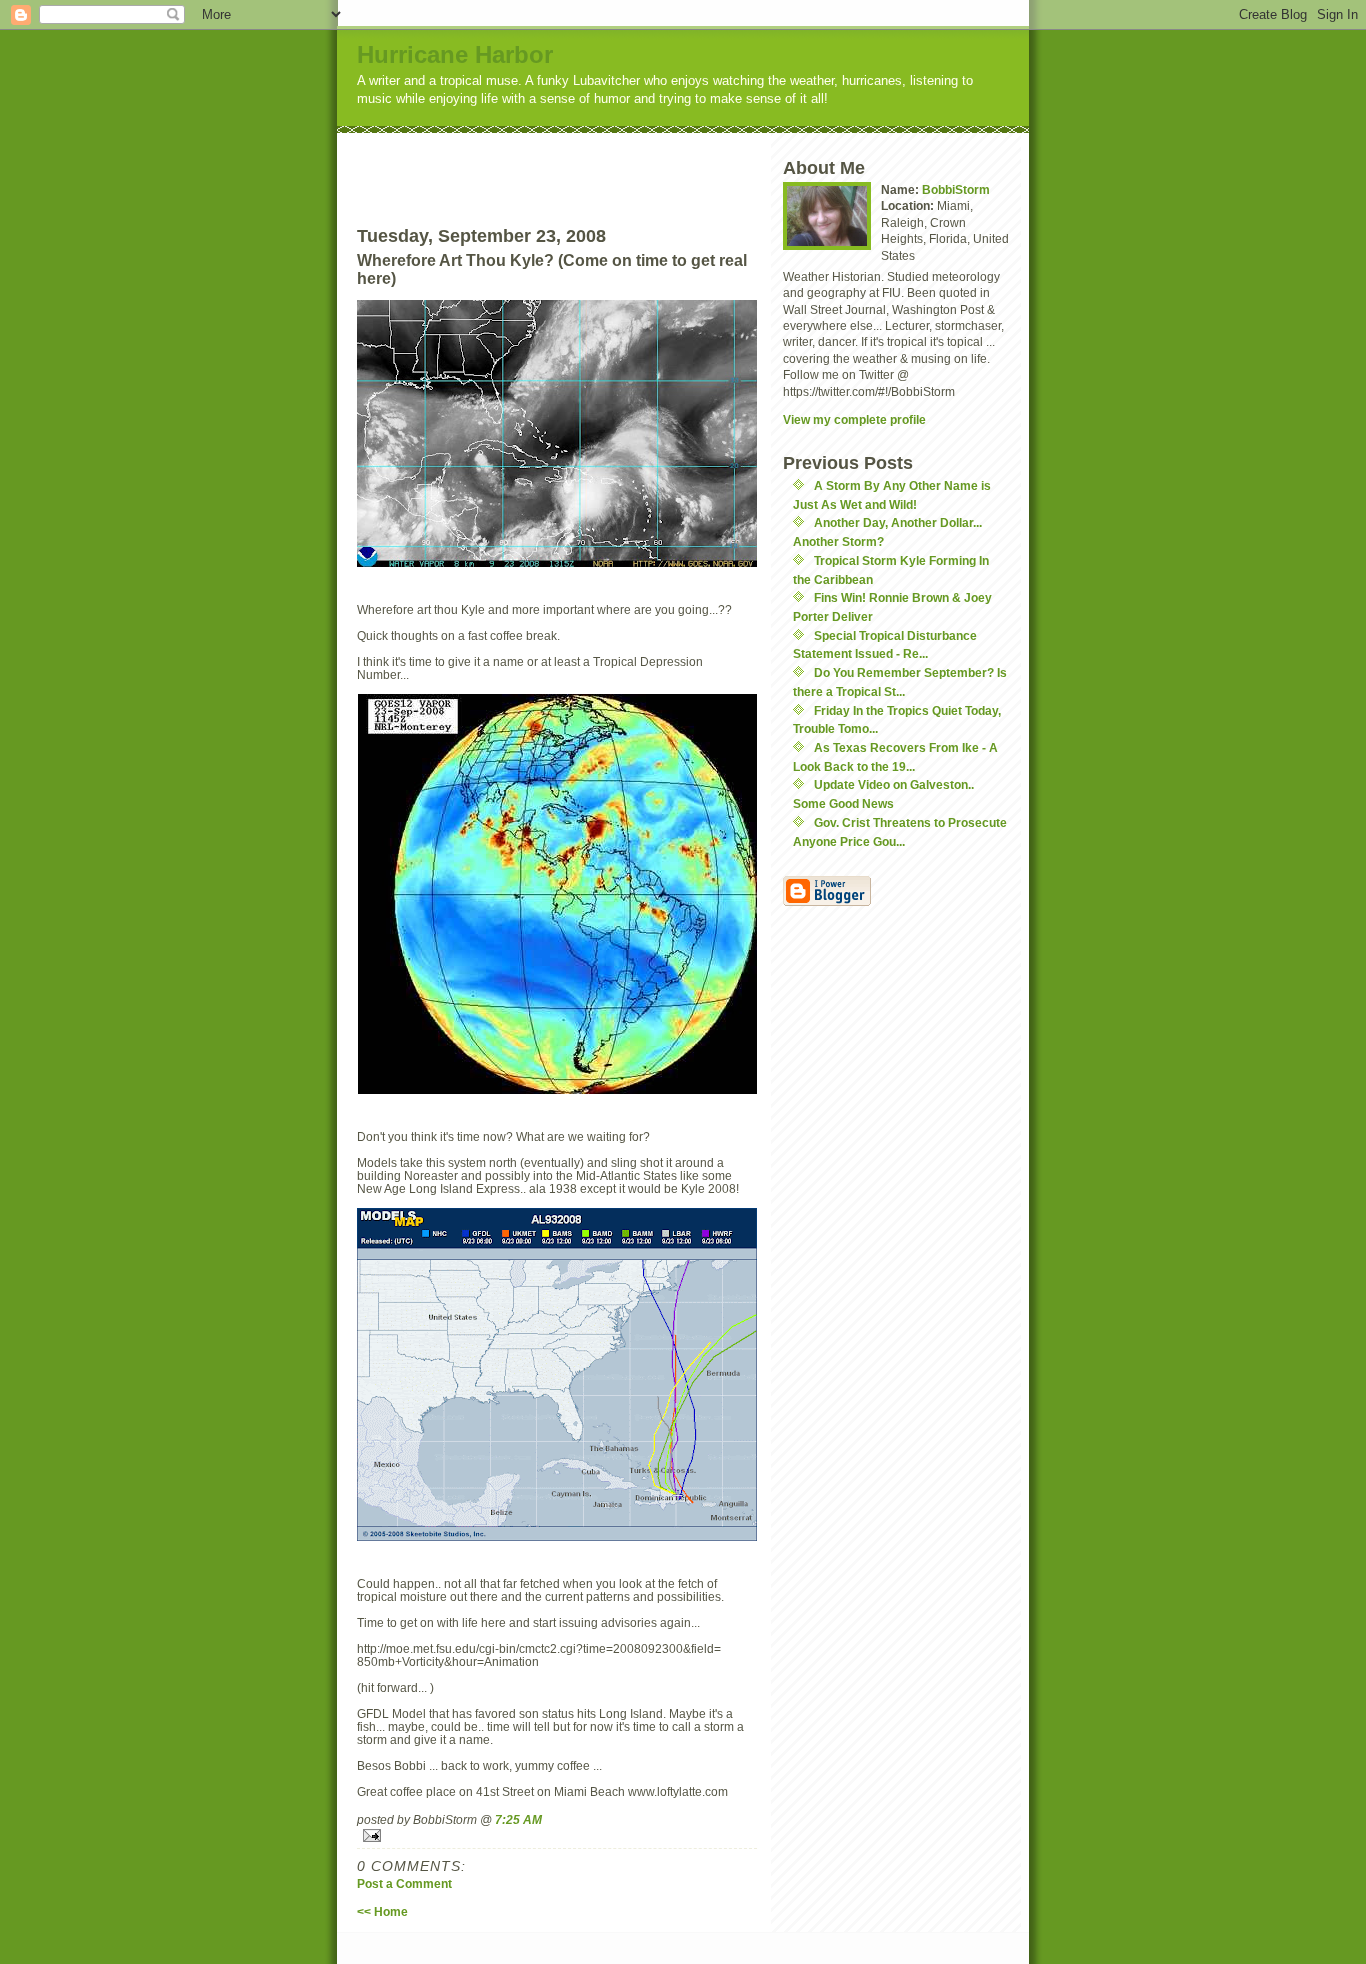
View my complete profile (854, 419)
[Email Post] (557, 1835)
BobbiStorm (956, 189)
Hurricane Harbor (455, 54)
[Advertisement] (594, 163)
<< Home (382, 1911)
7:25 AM (518, 1819)
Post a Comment (404, 1883)
